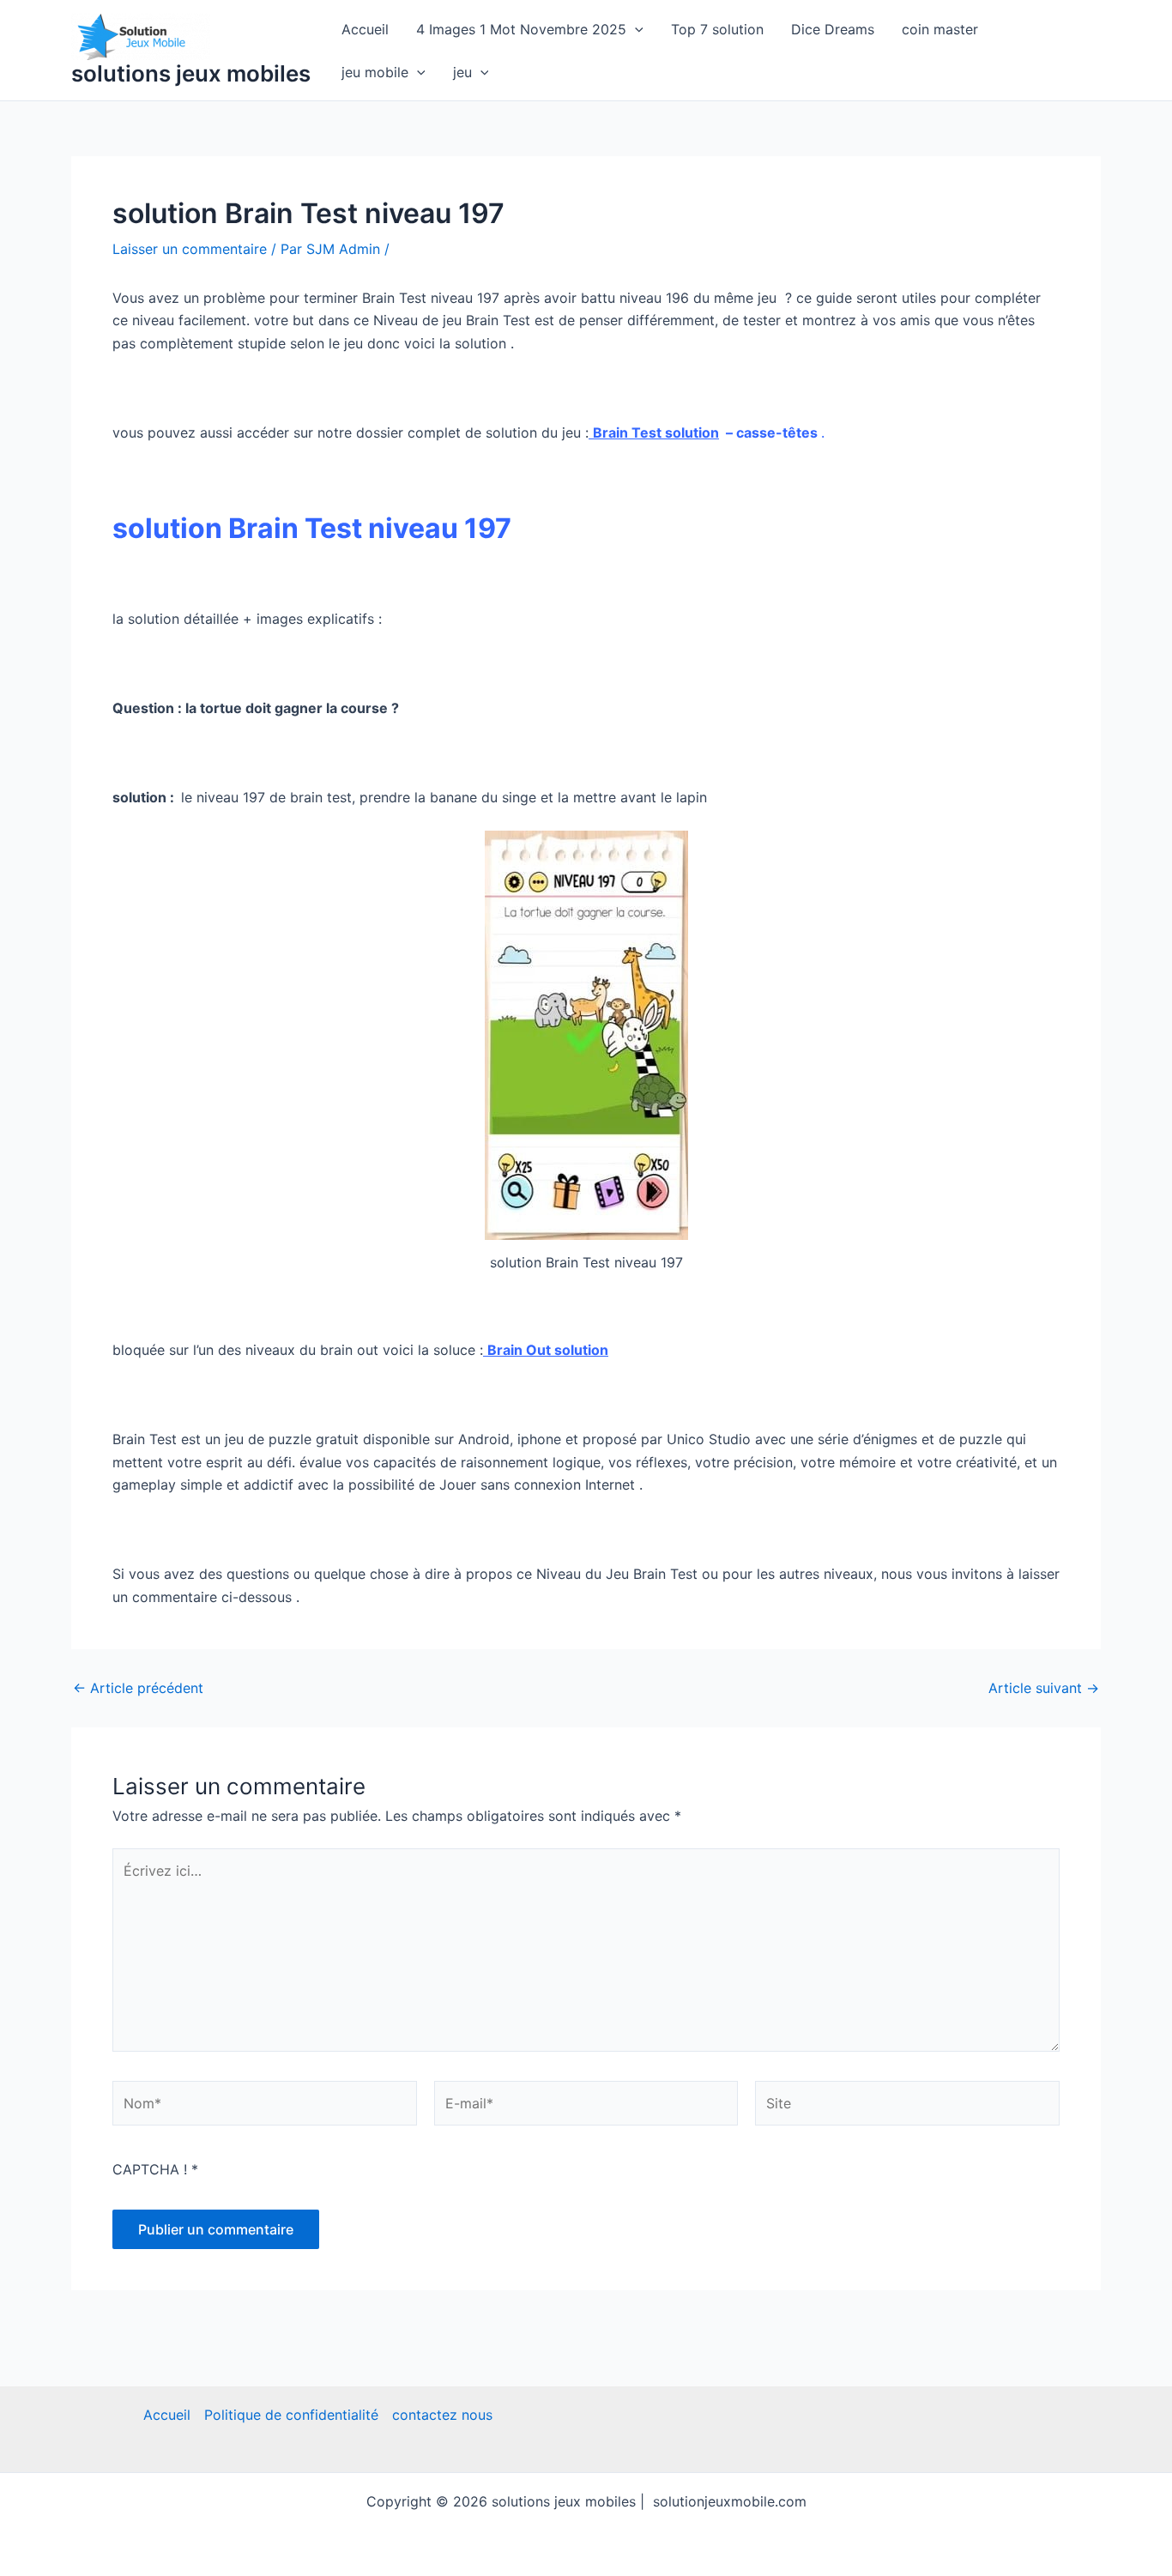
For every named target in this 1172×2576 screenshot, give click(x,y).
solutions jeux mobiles (191, 73)
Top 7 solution (717, 29)
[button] (635, 29)
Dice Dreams (833, 29)
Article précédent (138, 1688)
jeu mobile (375, 72)
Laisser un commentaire (190, 249)
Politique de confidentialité (291, 2415)
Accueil (365, 29)
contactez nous (442, 2415)
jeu (462, 72)
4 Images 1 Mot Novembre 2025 (521, 29)
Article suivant (1044, 1688)
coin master (940, 29)
